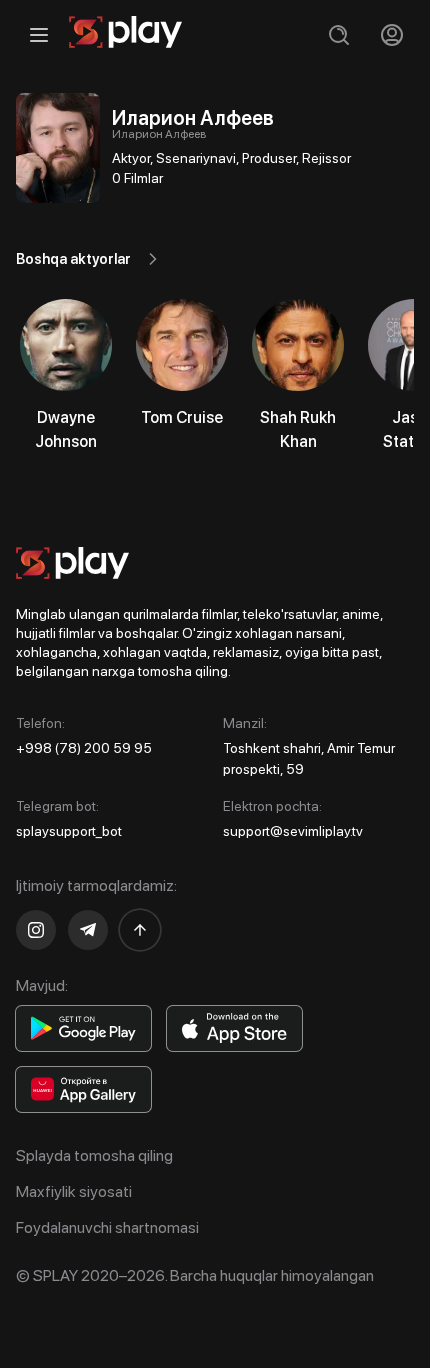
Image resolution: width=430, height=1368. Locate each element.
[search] (338, 34)
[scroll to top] (140, 930)
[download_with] (83, 1028)
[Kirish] (391, 34)
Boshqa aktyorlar (73, 259)
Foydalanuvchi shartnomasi (107, 1227)
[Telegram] (88, 930)
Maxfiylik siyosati (74, 1191)
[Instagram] (36, 930)
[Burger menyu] (38, 34)
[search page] (338, 34)
